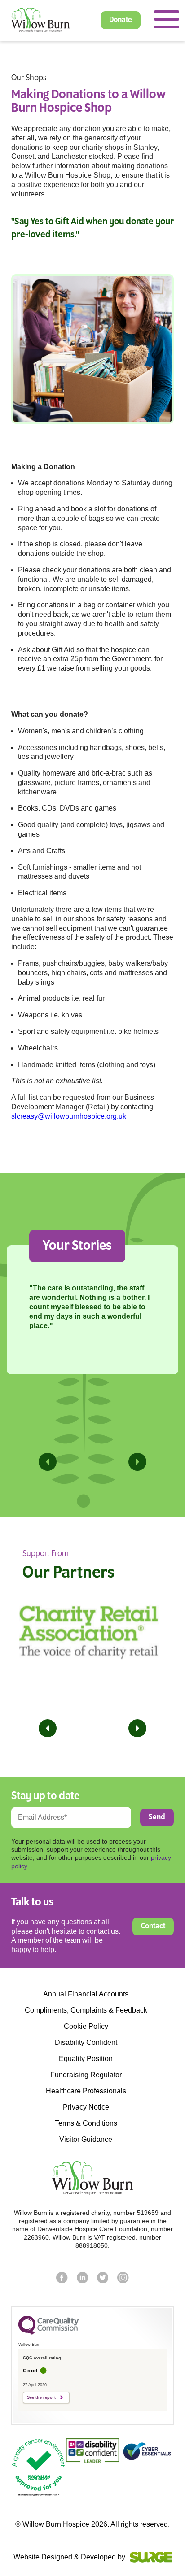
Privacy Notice (86, 2107)
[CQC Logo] (48, 2332)
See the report (41, 2397)
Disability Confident (86, 2043)
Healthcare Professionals (86, 2091)
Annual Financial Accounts (86, 1994)
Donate (121, 20)
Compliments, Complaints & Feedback (86, 2010)
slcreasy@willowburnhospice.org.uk (69, 1116)
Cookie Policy (86, 2027)
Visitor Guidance (86, 2140)
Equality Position (86, 2059)
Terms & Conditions (86, 2123)
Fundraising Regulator (86, 2075)
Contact (153, 1927)
